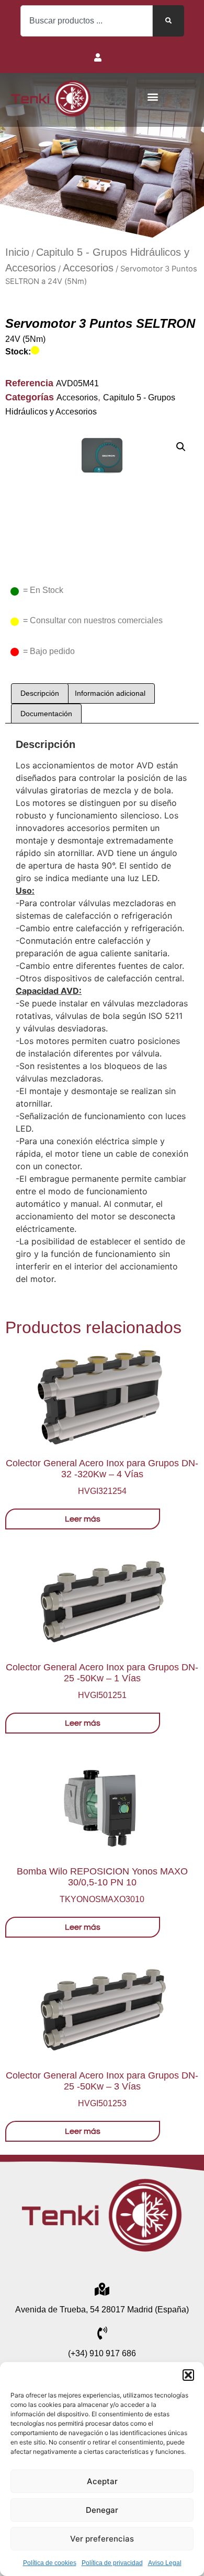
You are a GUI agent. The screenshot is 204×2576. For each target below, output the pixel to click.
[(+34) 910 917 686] (102, 2333)
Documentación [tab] (46, 714)
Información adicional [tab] (110, 693)
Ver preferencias (102, 2539)
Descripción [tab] (40, 693)
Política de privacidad (112, 2563)
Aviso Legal (165, 2563)
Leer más (83, 1519)
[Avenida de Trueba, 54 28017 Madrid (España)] (102, 2289)
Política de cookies (50, 2563)
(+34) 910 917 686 (102, 2353)
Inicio (17, 252)
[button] (188, 2375)
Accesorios (88, 268)
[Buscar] (168, 21)
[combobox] (87, 21)
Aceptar (102, 2481)
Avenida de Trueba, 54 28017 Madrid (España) (102, 2310)
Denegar (102, 2510)
